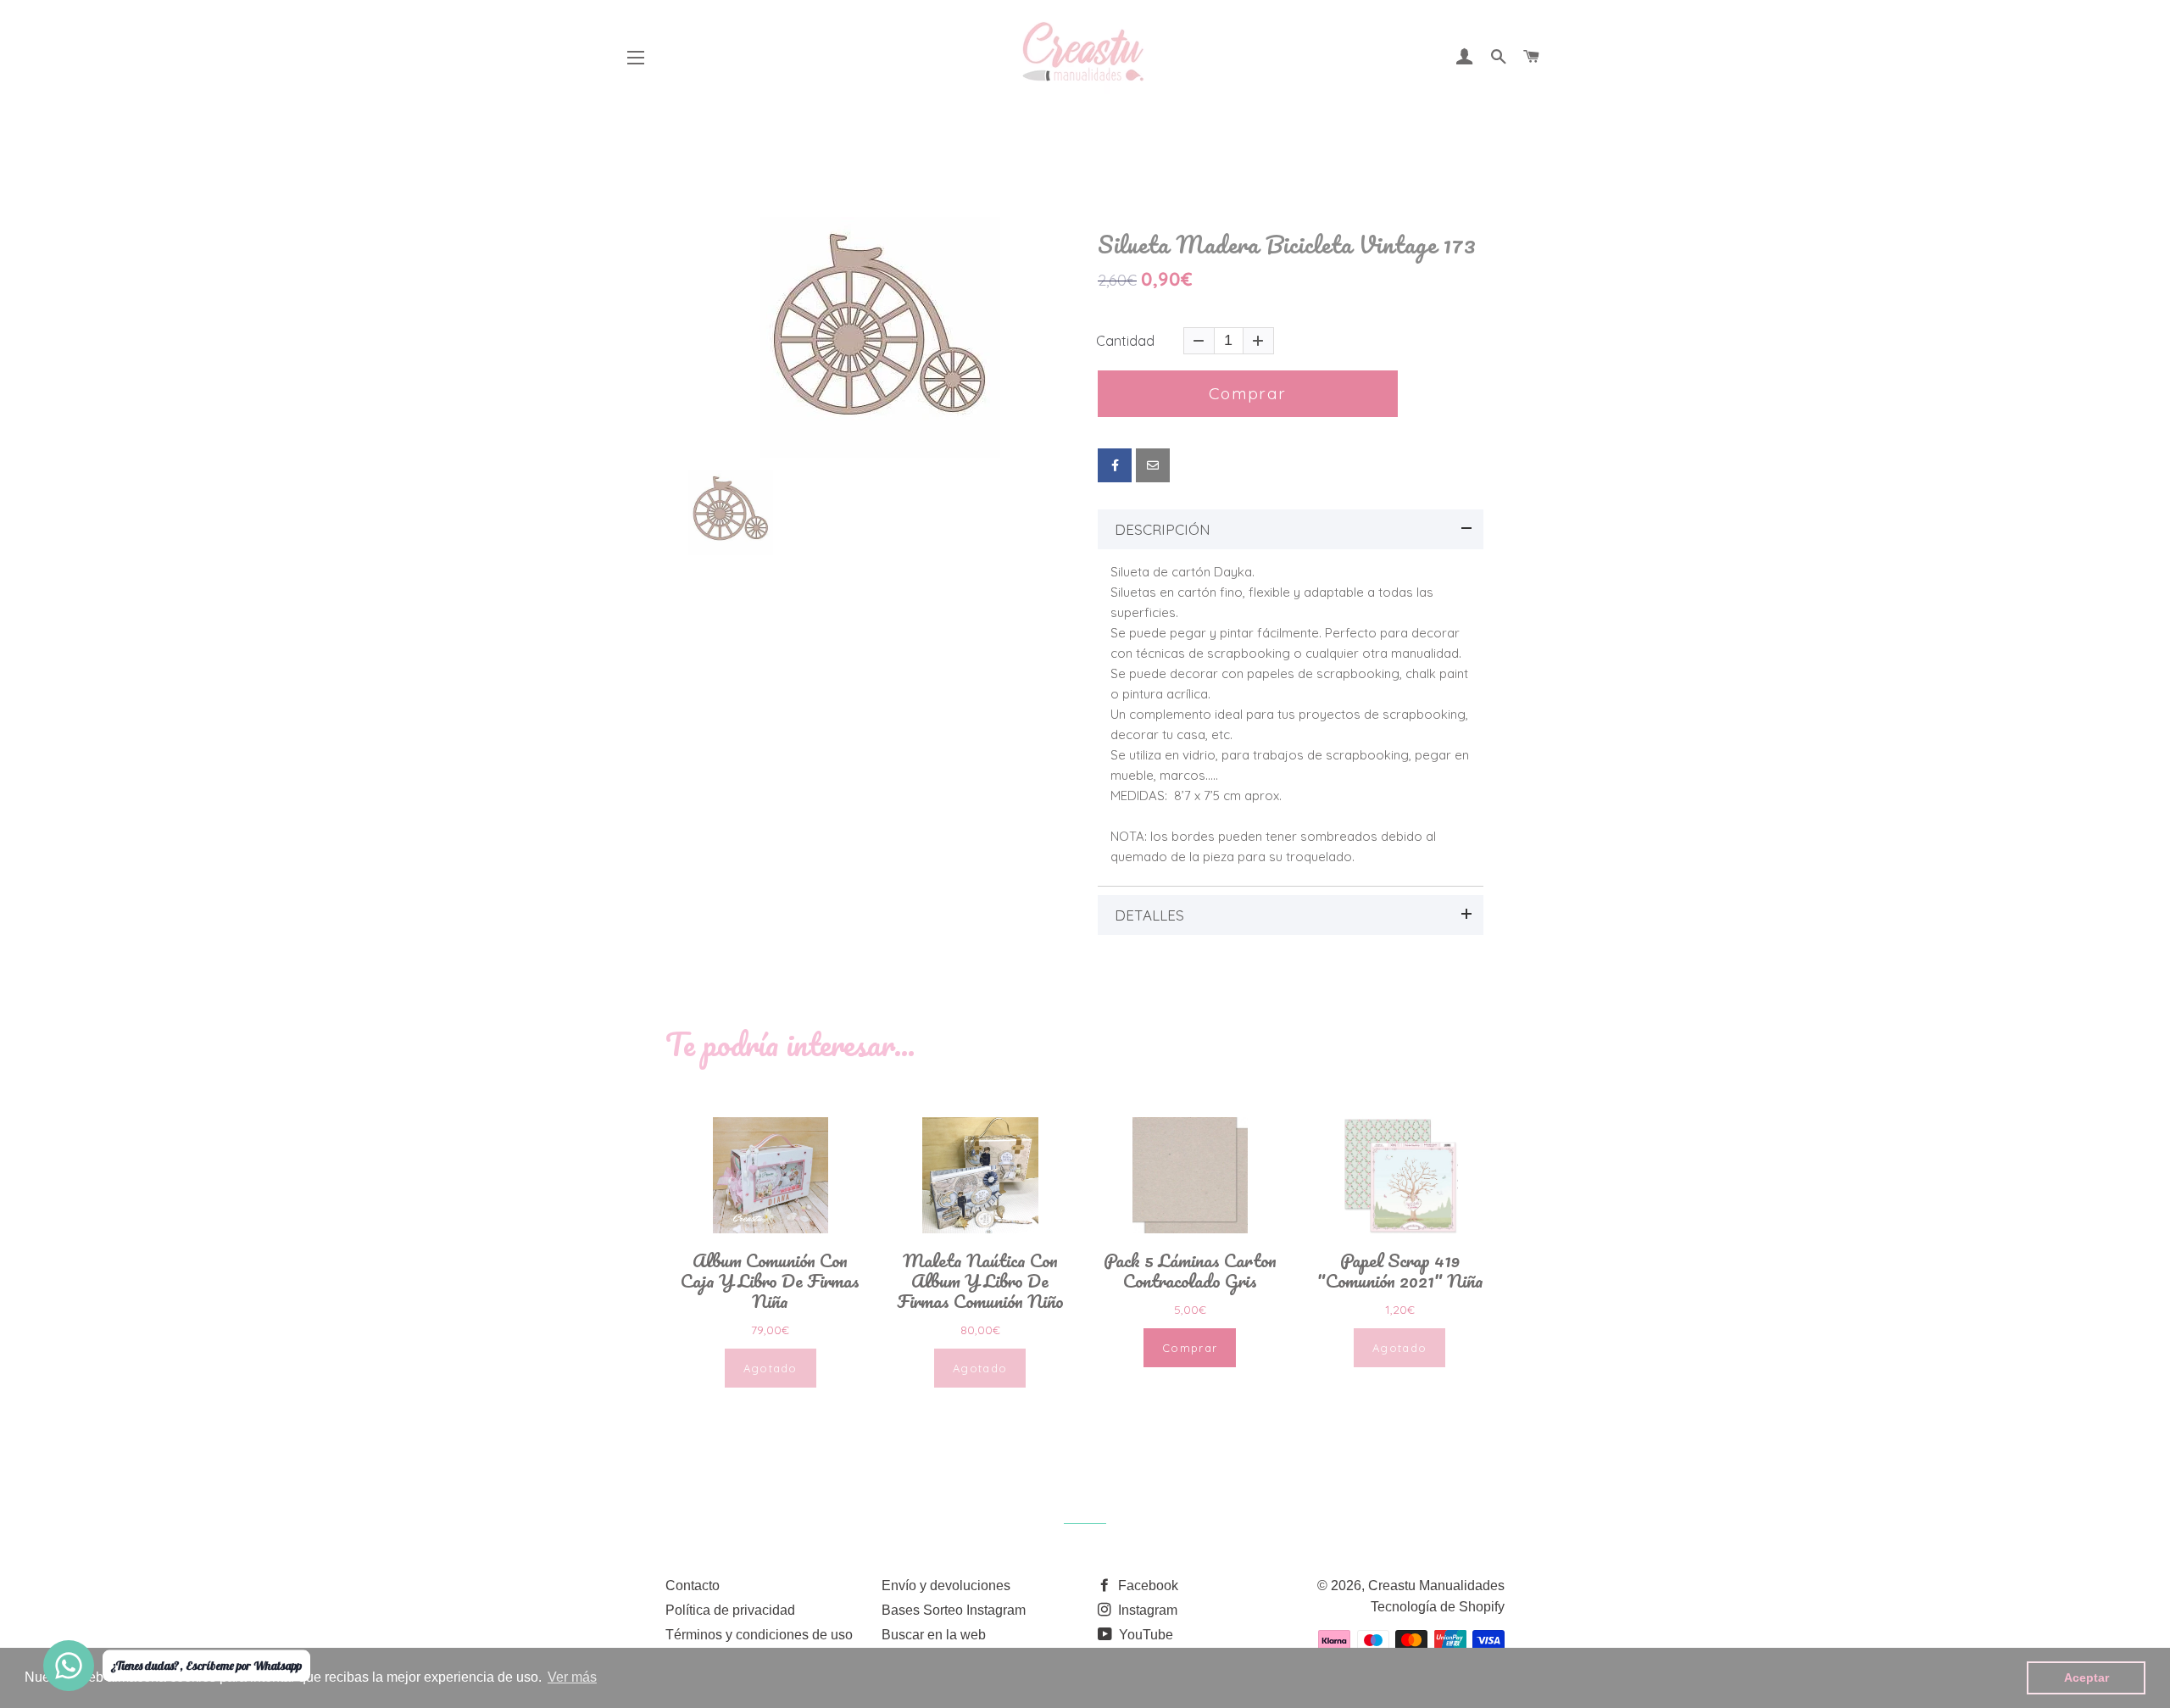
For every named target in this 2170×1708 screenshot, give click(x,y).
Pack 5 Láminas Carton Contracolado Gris (1190, 1271)
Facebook (1146, 1586)
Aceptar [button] (2087, 1677)
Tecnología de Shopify (1438, 1607)
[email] (1153, 465)
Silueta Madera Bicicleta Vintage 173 (1287, 245)
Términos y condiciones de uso (759, 1635)
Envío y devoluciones (946, 1586)
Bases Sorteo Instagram (954, 1610)
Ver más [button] (572, 1677)
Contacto (693, 1586)
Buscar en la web (934, 1635)
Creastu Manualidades (1436, 1586)
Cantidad (1125, 341)
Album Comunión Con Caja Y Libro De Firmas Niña (770, 1281)
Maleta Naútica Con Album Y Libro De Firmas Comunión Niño (980, 1281)
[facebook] (1115, 465)
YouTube (1144, 1635)
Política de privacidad (730, 1610)
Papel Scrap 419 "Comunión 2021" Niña (1400, 1271)
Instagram (1146, 1610)
